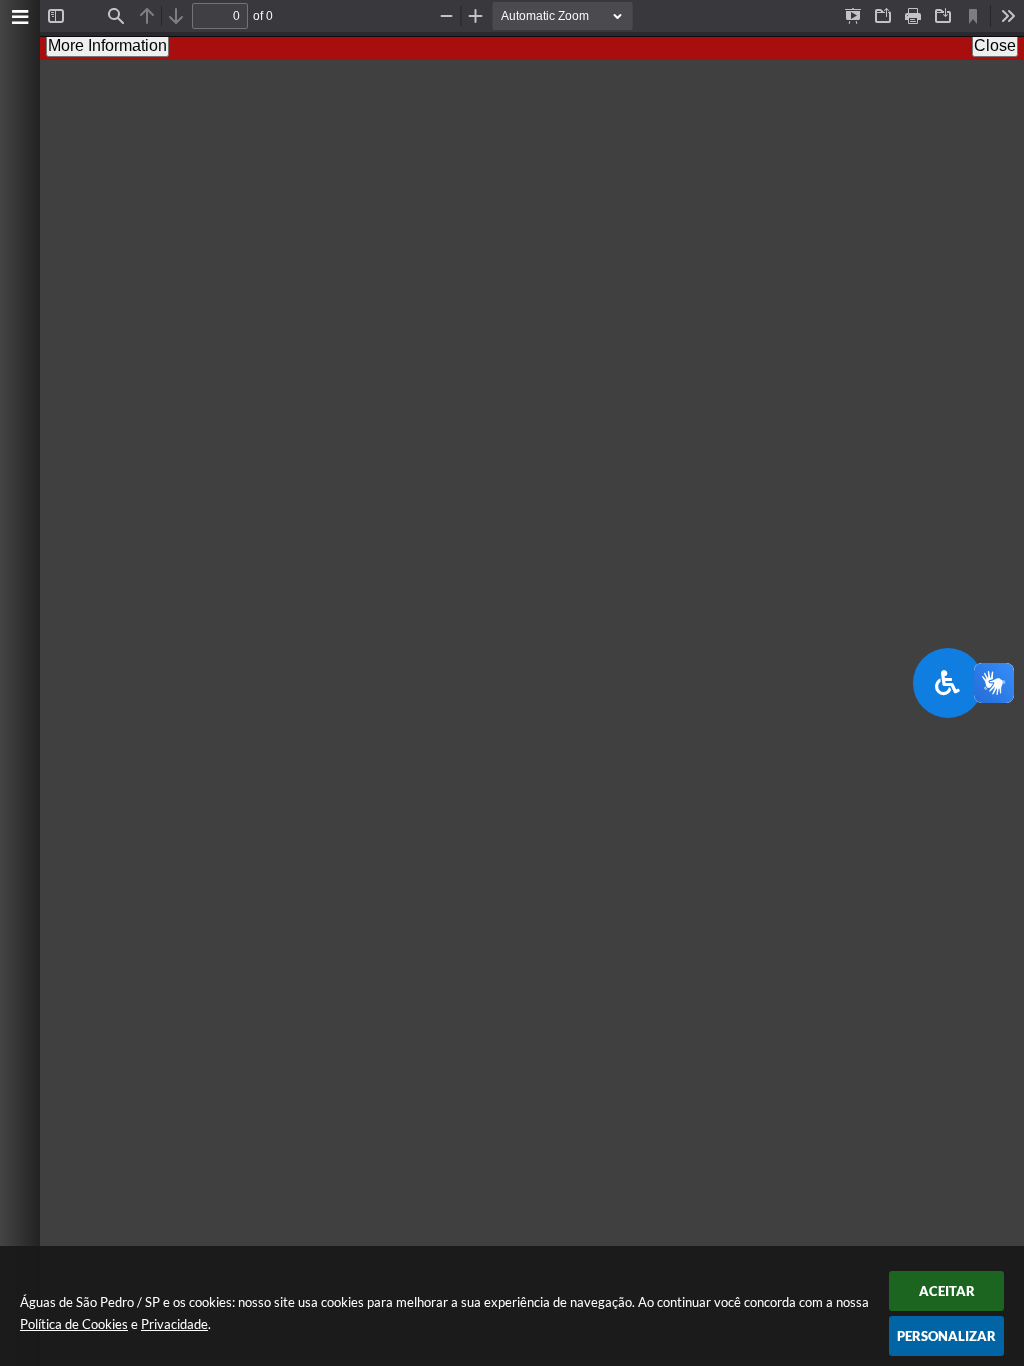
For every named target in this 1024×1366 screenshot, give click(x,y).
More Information (107, 45)
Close (995, 45)
